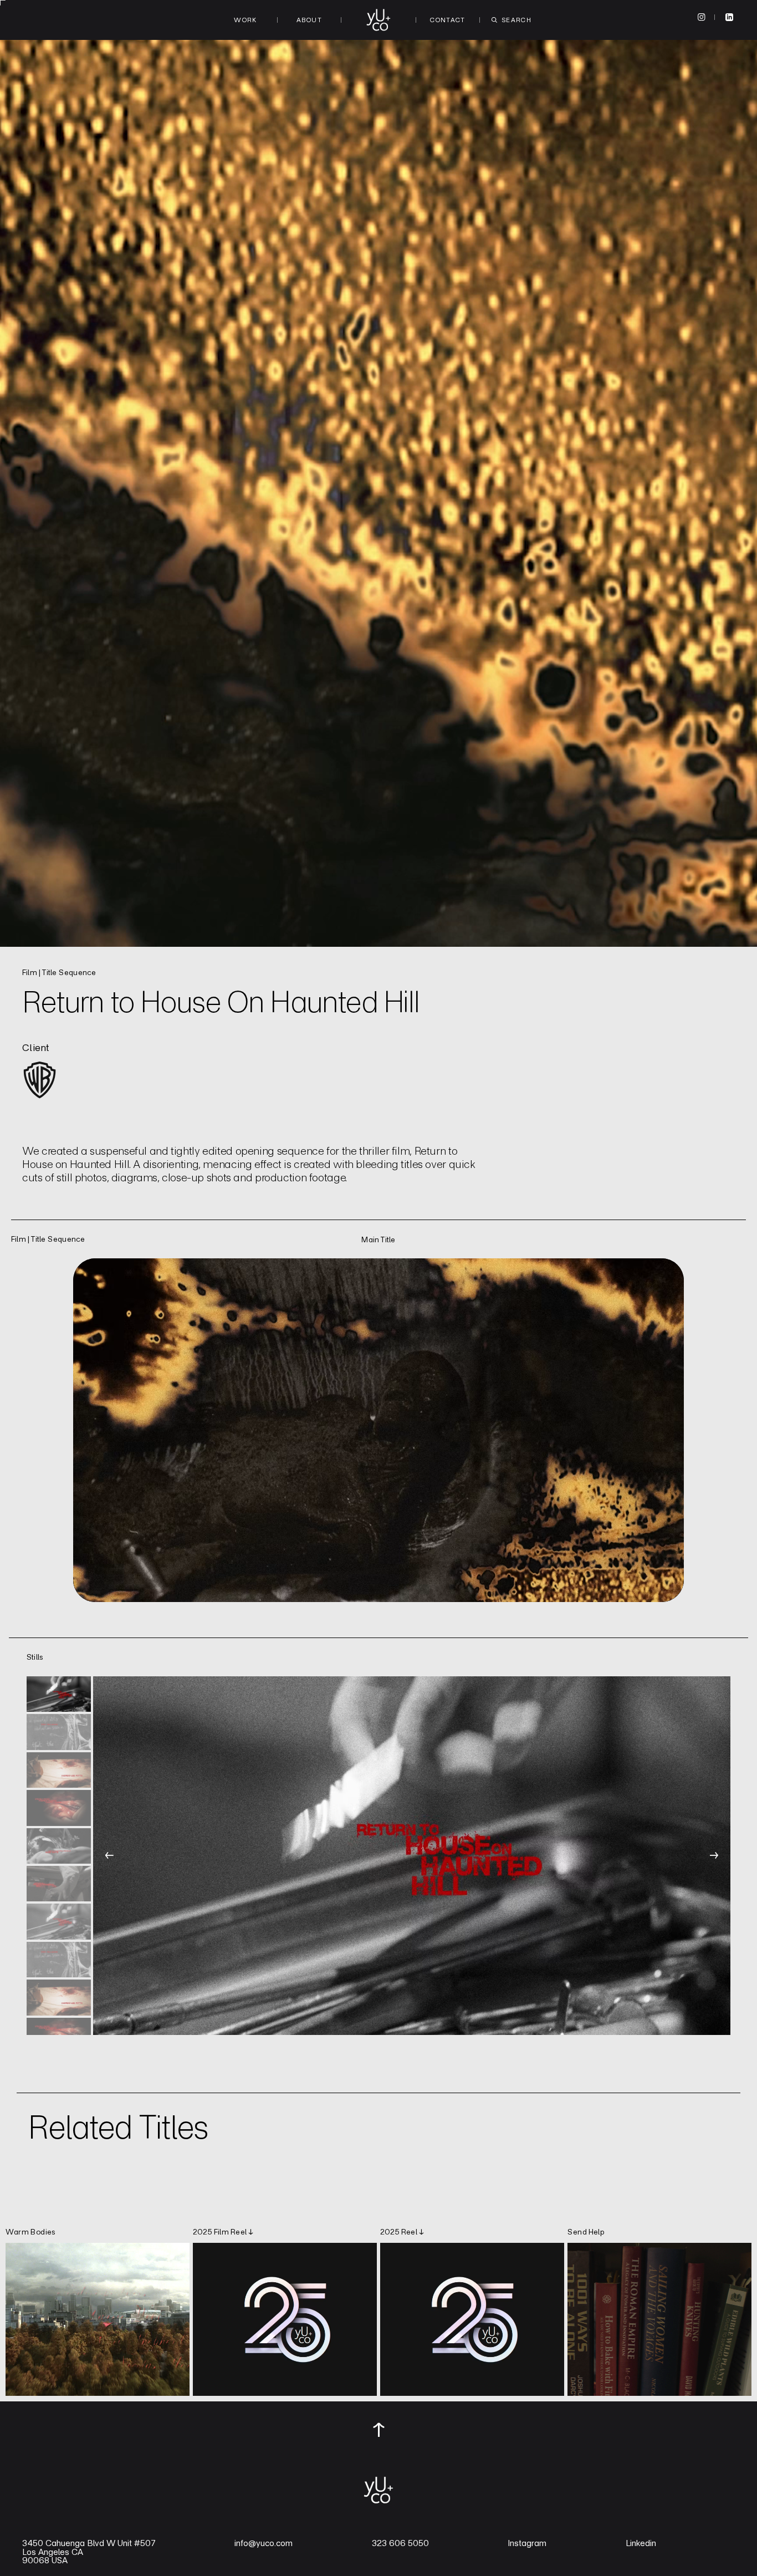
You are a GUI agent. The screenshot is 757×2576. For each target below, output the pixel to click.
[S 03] (59, 1770)
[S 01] (59, 1694)
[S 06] (59, 1884)
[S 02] (59, 1732)
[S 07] (59, 1921)
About (309, 20)
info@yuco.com (264, 2543)
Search (516, 20)
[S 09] (59, 1997)
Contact (448, 20)
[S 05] (59, 1846)
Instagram (527, 2543)
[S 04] (59, 1808)
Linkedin (641, 2543)
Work (245, 20)
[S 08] (59, 1960)
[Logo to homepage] (378, 20)
